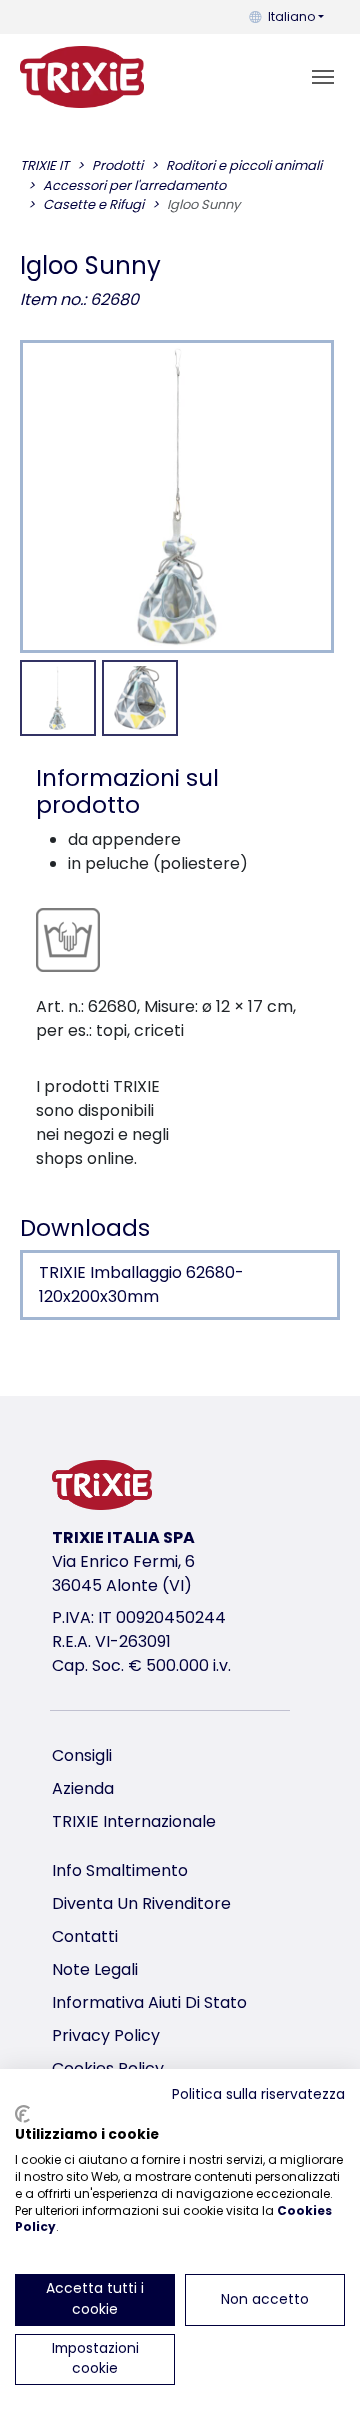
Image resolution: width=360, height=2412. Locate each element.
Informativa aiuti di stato (149, 2002)
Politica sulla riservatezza (258, 2094)
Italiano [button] (291, 16)
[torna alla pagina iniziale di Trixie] (82, 77)
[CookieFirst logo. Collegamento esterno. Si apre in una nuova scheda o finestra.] (22, 2114)
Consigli (82, 1755)
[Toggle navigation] (323, 77)
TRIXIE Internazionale (134, 1821)
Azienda (83, 1788)
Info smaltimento (120, 1870)
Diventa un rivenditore (141, 1903)
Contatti (85, 1936)
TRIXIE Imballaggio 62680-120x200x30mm (141, 1284)
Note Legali (95, 1969)
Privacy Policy (106, 2035)
